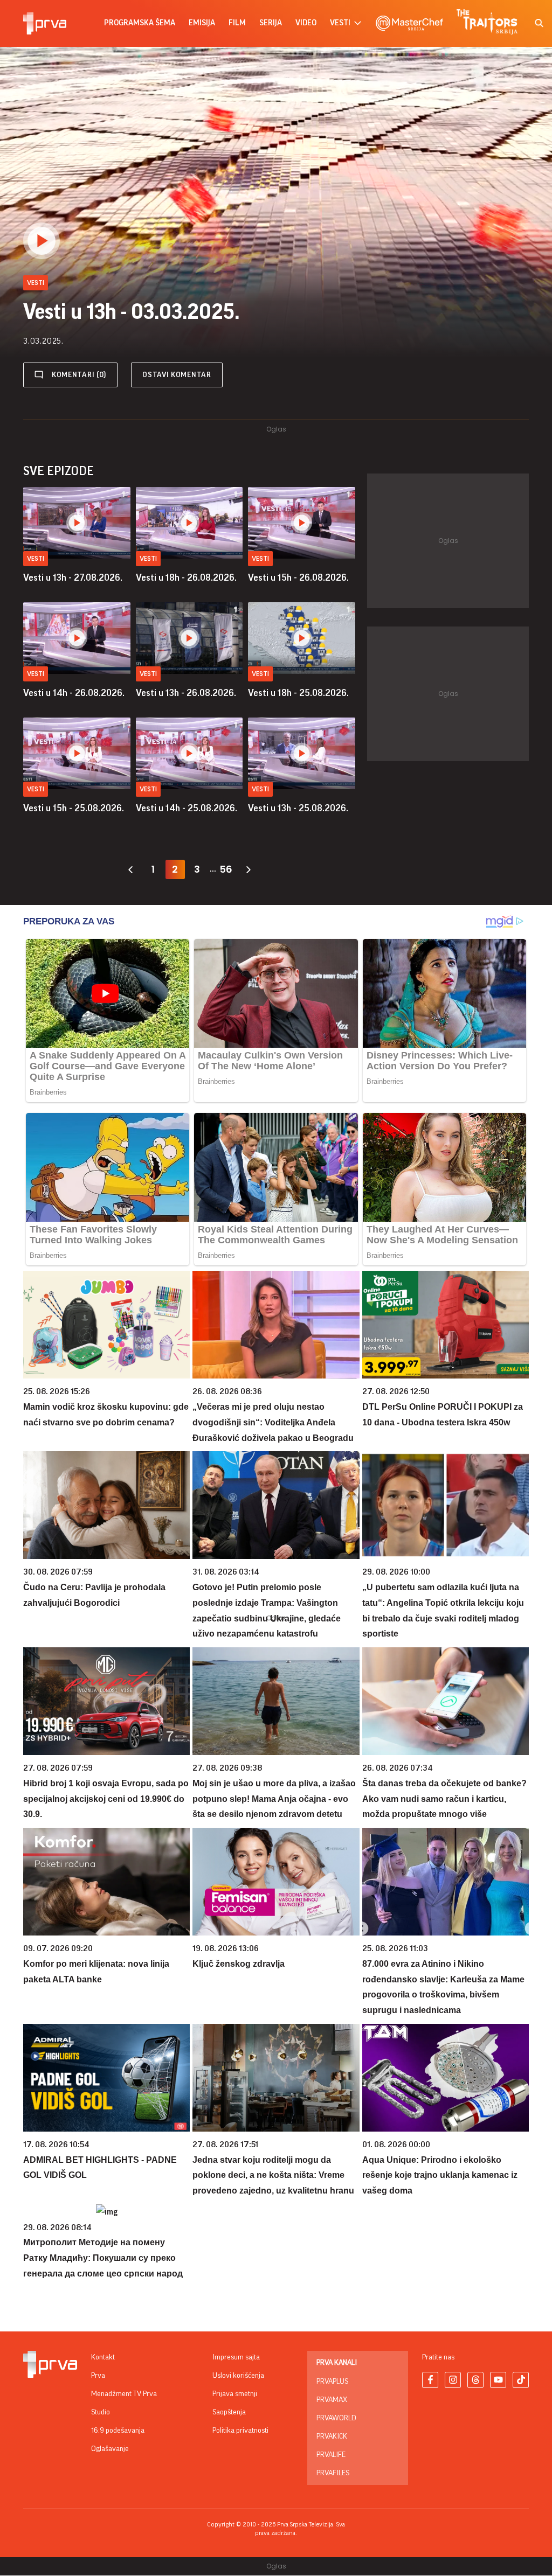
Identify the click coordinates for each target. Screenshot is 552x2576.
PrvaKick (332, 2436)
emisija (202, 23)
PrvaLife (331, 2455)
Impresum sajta (236, 2357)
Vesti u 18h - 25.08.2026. (298, 693)
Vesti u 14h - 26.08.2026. (74, 693)
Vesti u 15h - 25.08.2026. (74, 808)
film (237, 23)
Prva (98, 2376)
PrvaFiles (333, 2473)
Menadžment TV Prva (124, 2394)
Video (306, 23)
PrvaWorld (336, 2418)
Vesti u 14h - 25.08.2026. (187, 808)
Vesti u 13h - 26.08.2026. (186, 693)
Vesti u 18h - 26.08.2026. (186, 577)
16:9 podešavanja (118, 2431)
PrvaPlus (332, 2382)
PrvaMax (332, 2400)
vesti (340, 23)
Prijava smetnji (235, 2394)
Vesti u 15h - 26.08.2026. (298, 577)
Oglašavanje (110, 2449)
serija (271, 23)
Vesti (36, 558)
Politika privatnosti (240, 2431)
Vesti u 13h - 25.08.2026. (298, 808)
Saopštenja (229, 2412)
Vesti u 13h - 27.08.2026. (73, 577)
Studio (101, 2412)
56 (226, 869)
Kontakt (103, 2357)
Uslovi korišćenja (238, 2376)
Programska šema (140, 23)
